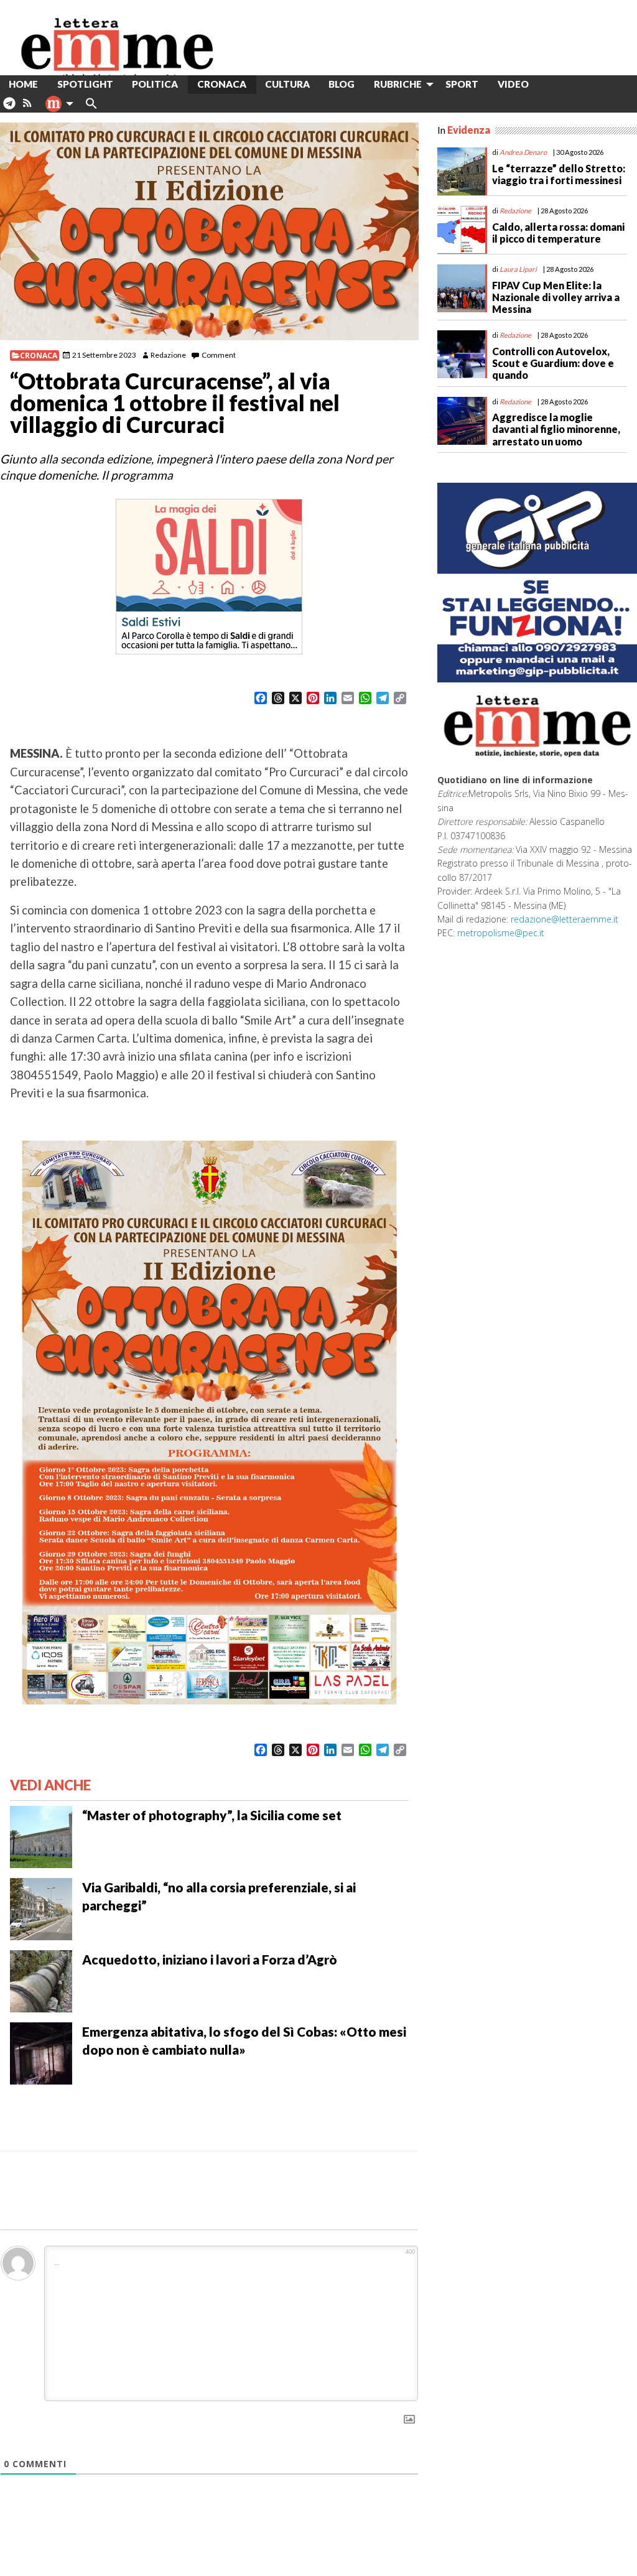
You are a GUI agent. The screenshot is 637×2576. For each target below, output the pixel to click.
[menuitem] (548, 84)
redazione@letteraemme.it (565, 919)
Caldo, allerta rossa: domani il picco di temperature (558, 233)
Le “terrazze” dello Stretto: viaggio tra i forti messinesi (559, 174)
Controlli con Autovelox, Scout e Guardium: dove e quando (553, 363)
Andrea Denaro (523, 152)
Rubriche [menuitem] (398, 84)
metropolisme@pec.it (501, 933)
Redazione (168, 355)
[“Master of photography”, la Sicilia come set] (41, 1836)
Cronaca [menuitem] (222, 84)
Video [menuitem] (513, 84)
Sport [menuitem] (462, 84)
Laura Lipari (518, 269)
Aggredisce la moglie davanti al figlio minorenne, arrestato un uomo (556, 429)
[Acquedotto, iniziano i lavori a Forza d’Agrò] (41, 1980)
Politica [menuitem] (155, 84)
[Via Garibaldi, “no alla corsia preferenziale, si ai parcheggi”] (41, 1908)
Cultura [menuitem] (287, 84)
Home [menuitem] (23, 84)
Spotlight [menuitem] (85, 84)
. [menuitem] (9, 108)
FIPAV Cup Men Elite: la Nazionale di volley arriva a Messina (556, 297)
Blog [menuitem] (342, 84)
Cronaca (39, 356)
